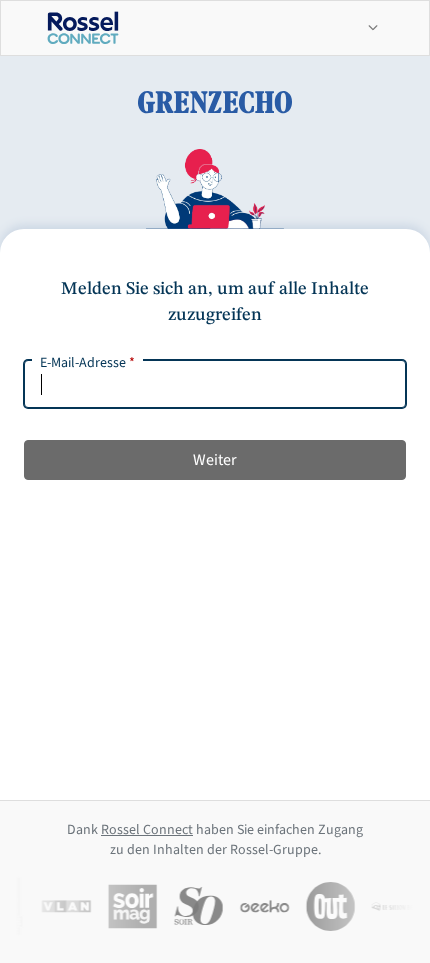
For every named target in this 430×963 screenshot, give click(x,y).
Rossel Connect (147, 830)
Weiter (215, 460)
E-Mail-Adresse (87, 363)
